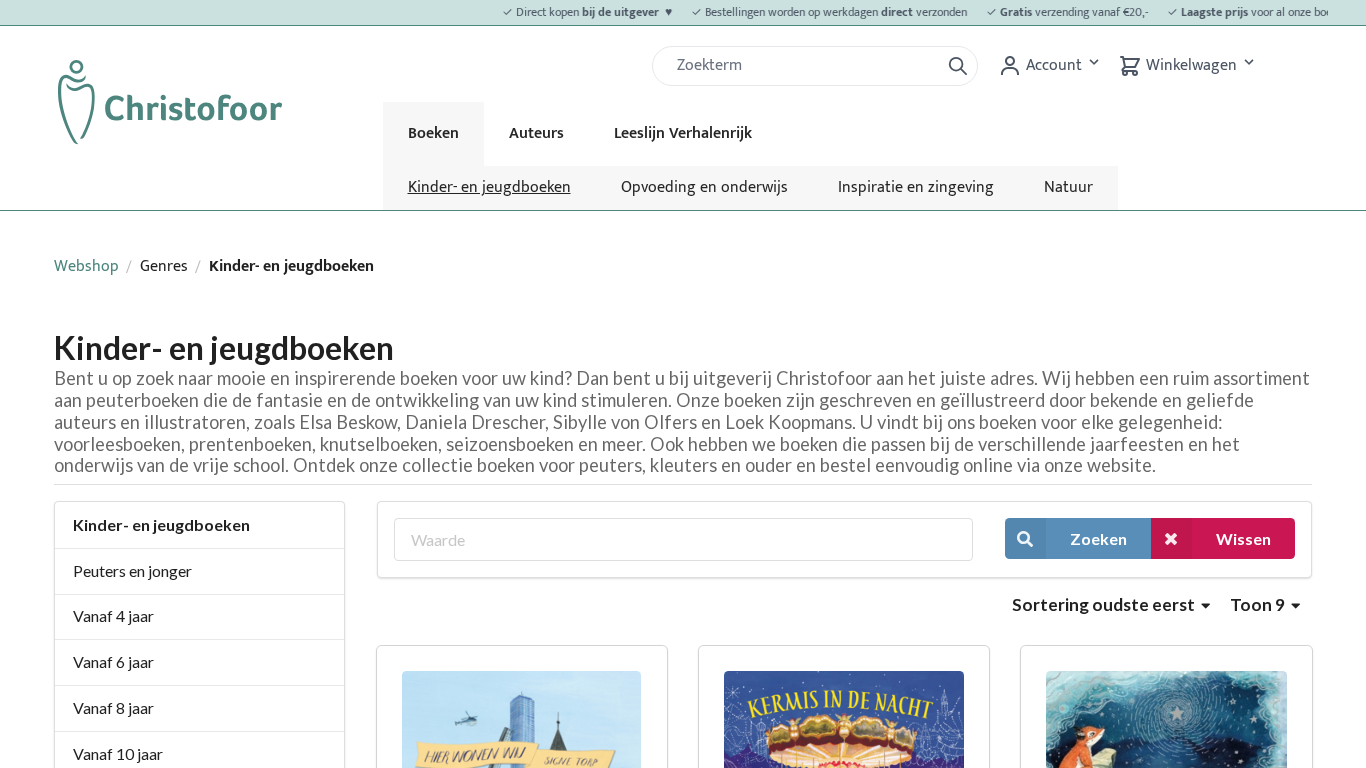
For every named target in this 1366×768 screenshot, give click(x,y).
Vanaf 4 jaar (113, 615)
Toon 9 (1259, 604)
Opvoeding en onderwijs (704, 187)
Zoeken (1098, 538)
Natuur (1068, 187)
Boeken (433, 133)
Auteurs (536, 133)
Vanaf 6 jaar (113, 661)
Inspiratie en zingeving (916, 187)
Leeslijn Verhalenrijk (683, 133)
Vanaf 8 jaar (113, 707)
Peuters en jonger (132, 570)
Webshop (86, 266)
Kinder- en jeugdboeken (489, 187)
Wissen (1243, 538)
